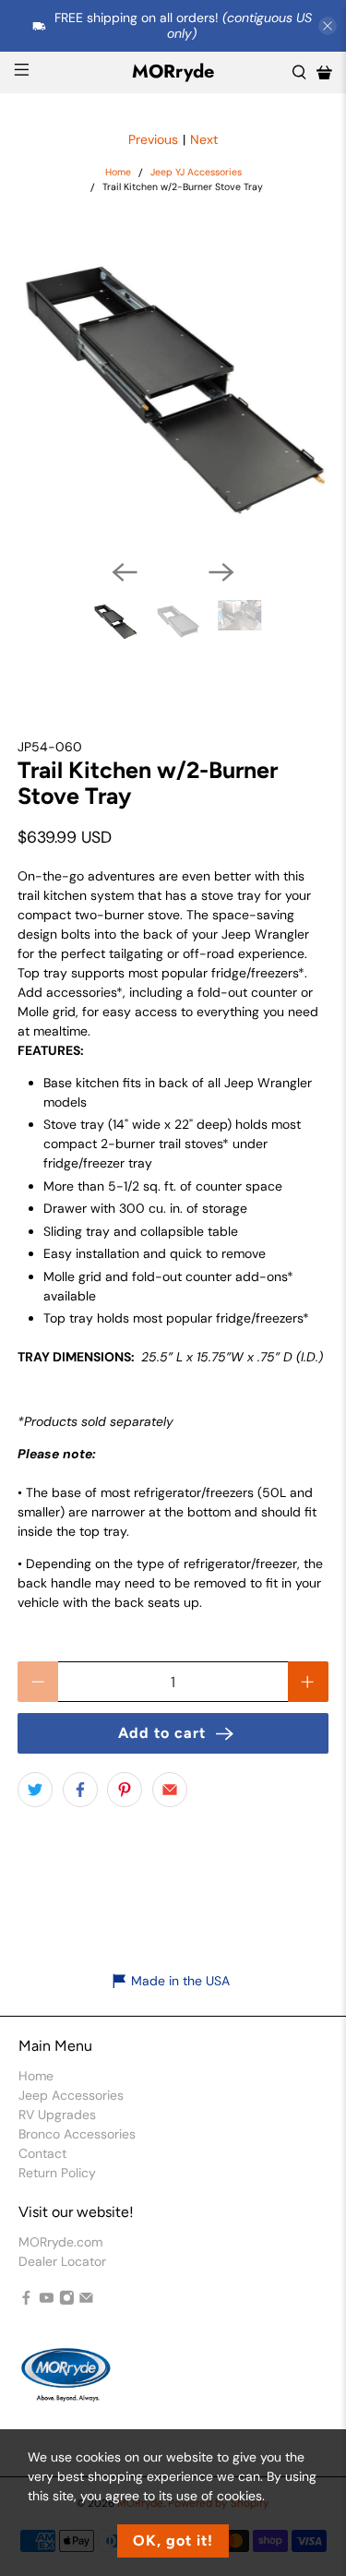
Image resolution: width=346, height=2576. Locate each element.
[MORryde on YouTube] (47, 2300)
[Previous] (125, 572)
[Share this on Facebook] (80, 1790)
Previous (153, 139)
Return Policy (57, 2173)
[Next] (221, 572)
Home (118, 173)
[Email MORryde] (86, 2300)
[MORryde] (65, 2383)
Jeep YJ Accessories (196, 173)
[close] (328, 26)
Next (204, 139)
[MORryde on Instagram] (67, 2300)
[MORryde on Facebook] (26, 2300)
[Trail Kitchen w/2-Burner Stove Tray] (173, 389)
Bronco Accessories (77, 2134)
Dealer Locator (62, 2261)
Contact (42, 2153)
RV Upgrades (57, 2115)
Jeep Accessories (71, 2095)
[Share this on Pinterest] (125, 1790)
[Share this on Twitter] (35, 1790)
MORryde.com (60, 2242)
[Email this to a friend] (170, 1790)
